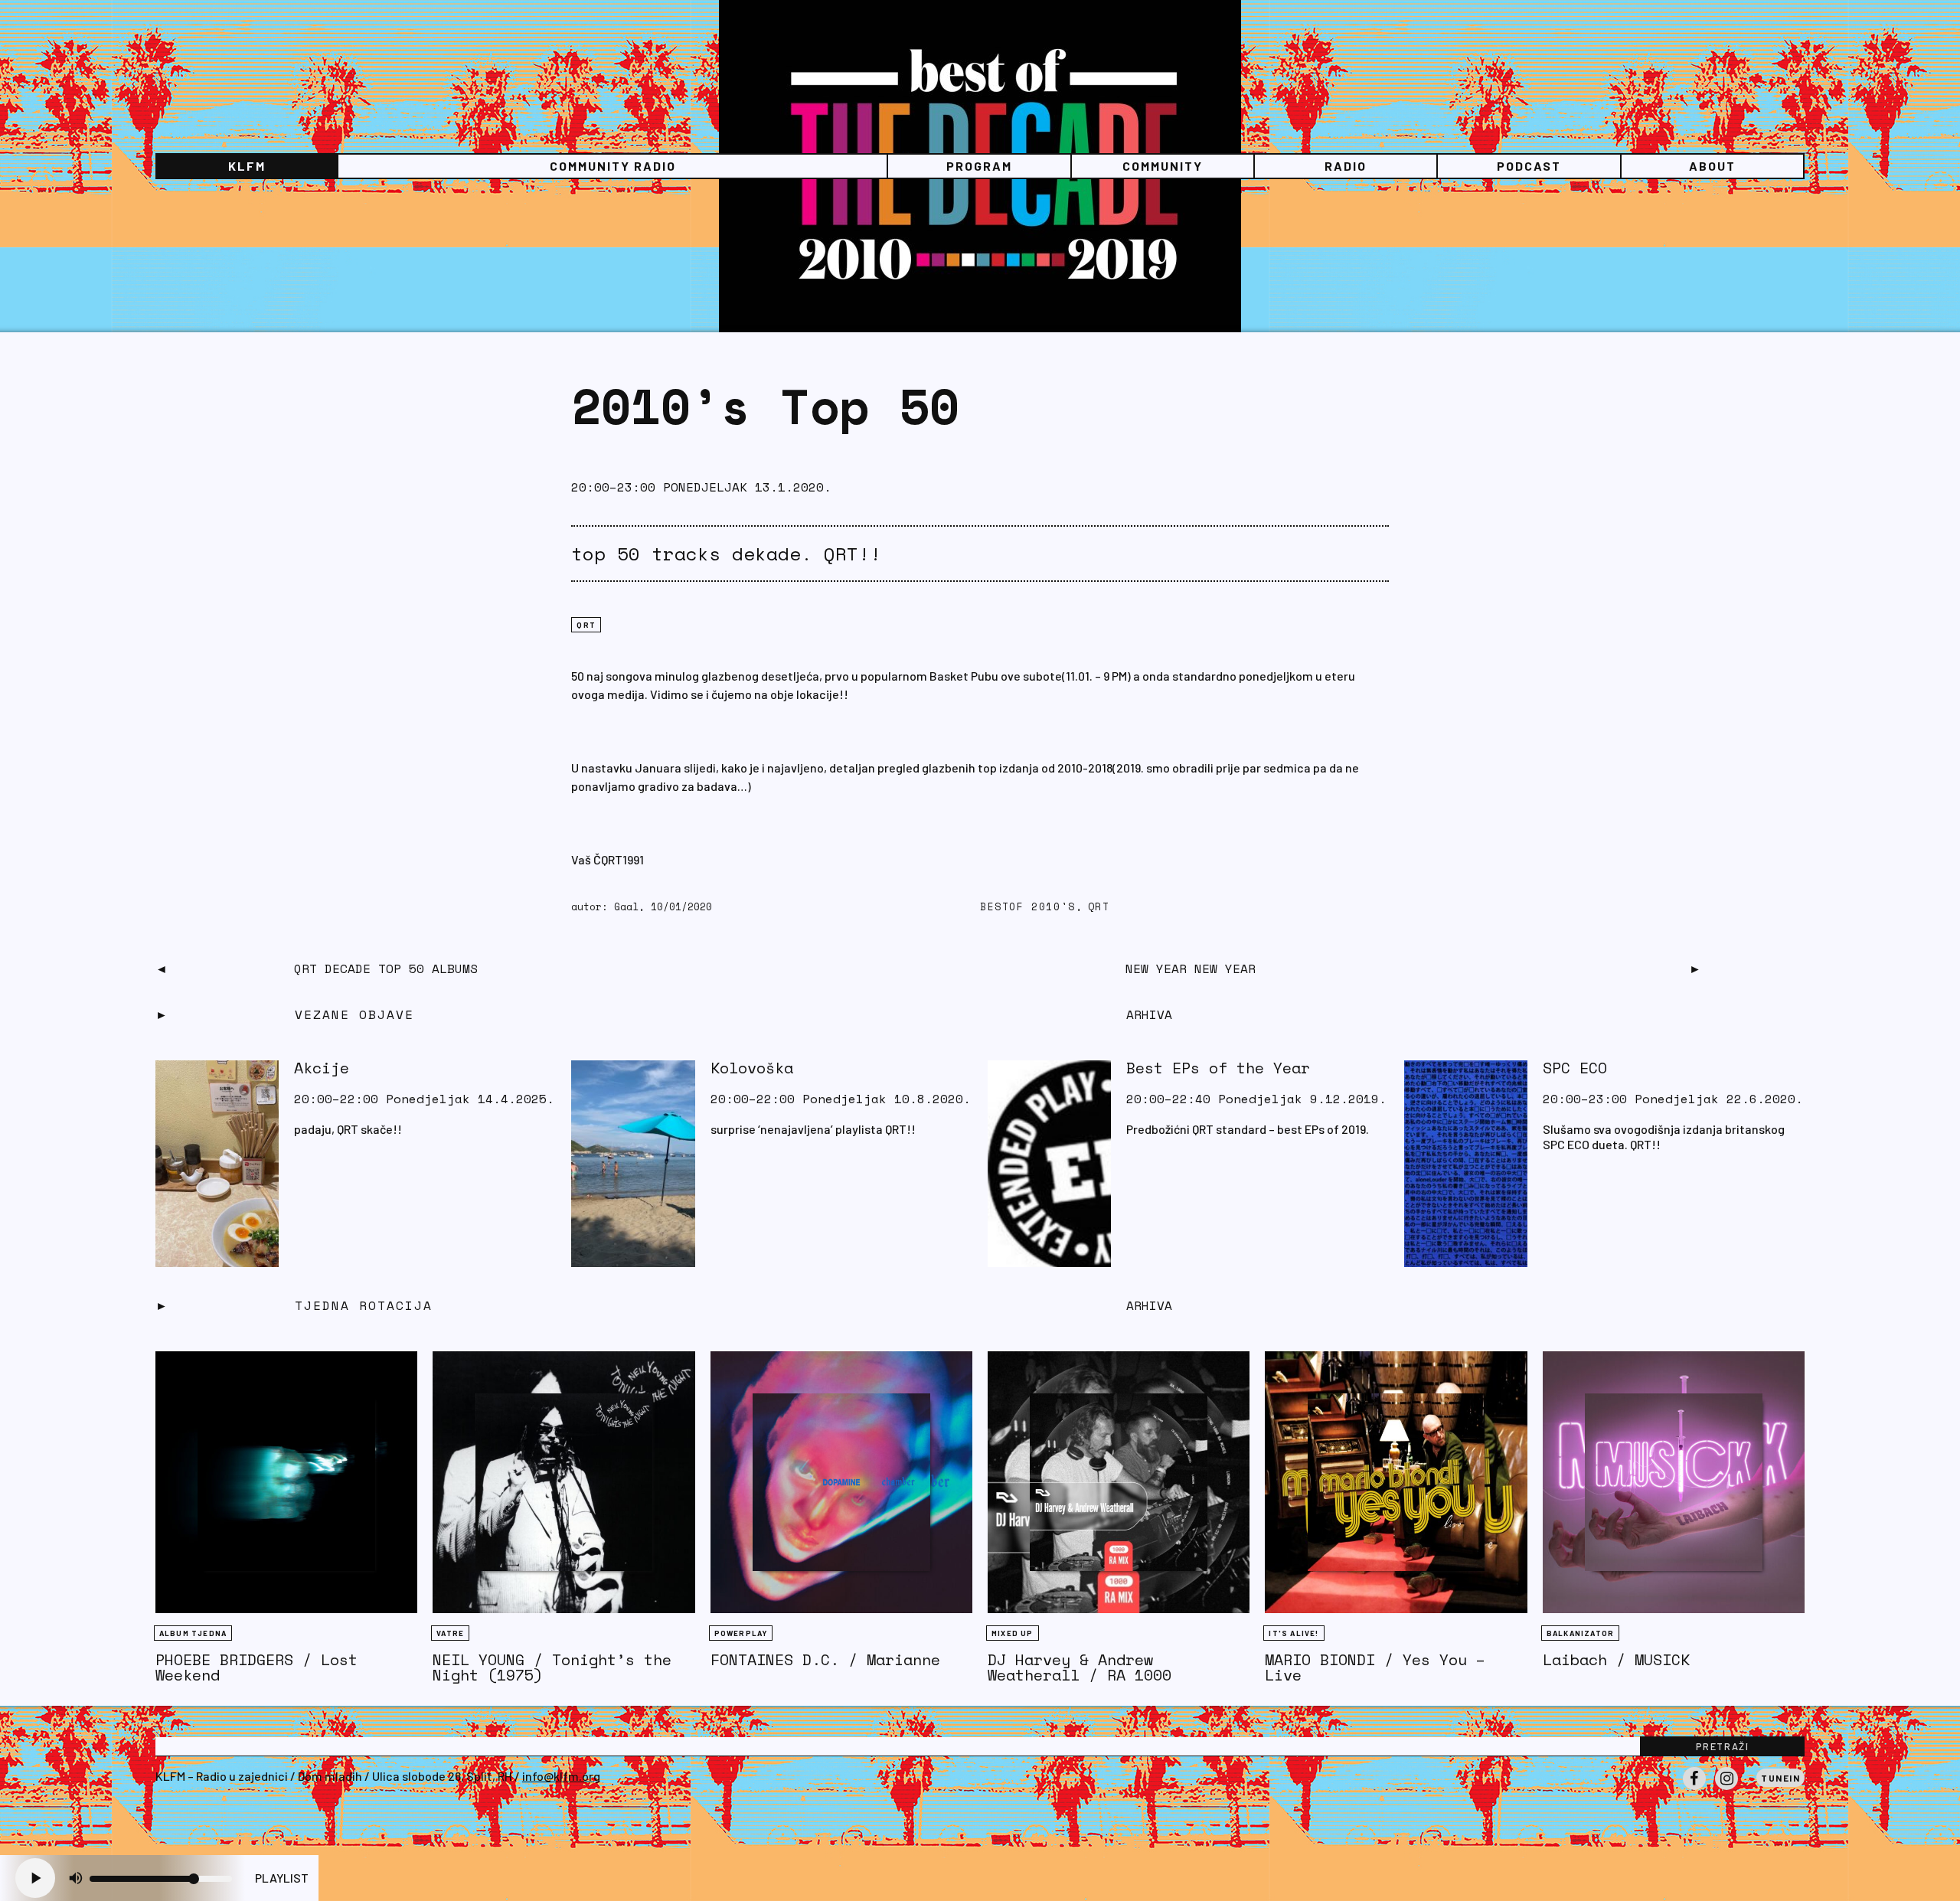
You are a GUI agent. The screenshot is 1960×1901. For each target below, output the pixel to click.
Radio (1346, 166)
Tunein (1780, 1778)
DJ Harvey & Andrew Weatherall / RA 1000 (1080, 1667)
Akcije (322, 1068)
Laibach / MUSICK (1616, 1659)
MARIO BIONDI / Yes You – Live (1375, 1667)
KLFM (247, 166)
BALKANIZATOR (1580, 1633)
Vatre (450, 1633)
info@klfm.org (561, 1776)
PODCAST (1529, 166)
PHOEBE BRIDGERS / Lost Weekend (256, 1667)
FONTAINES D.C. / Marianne (825, 1659)
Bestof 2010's (1028, 907)
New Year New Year (1191, 968)
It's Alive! (1294, 1633)
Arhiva (1149, 1305)
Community (1163, 166)
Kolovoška (752, 1068)
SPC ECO (1575, 1068)
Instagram (1726, 1789)
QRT (586, 625)
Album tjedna (193, 1633)
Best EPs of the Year (1218, 1068)
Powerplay (741, 1633)
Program (979, 166)
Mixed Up (1013, 1633)
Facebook (1694, 1789)
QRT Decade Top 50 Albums (386, 968)
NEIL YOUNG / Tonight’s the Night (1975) (552, 1667)
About (1712, 166)
